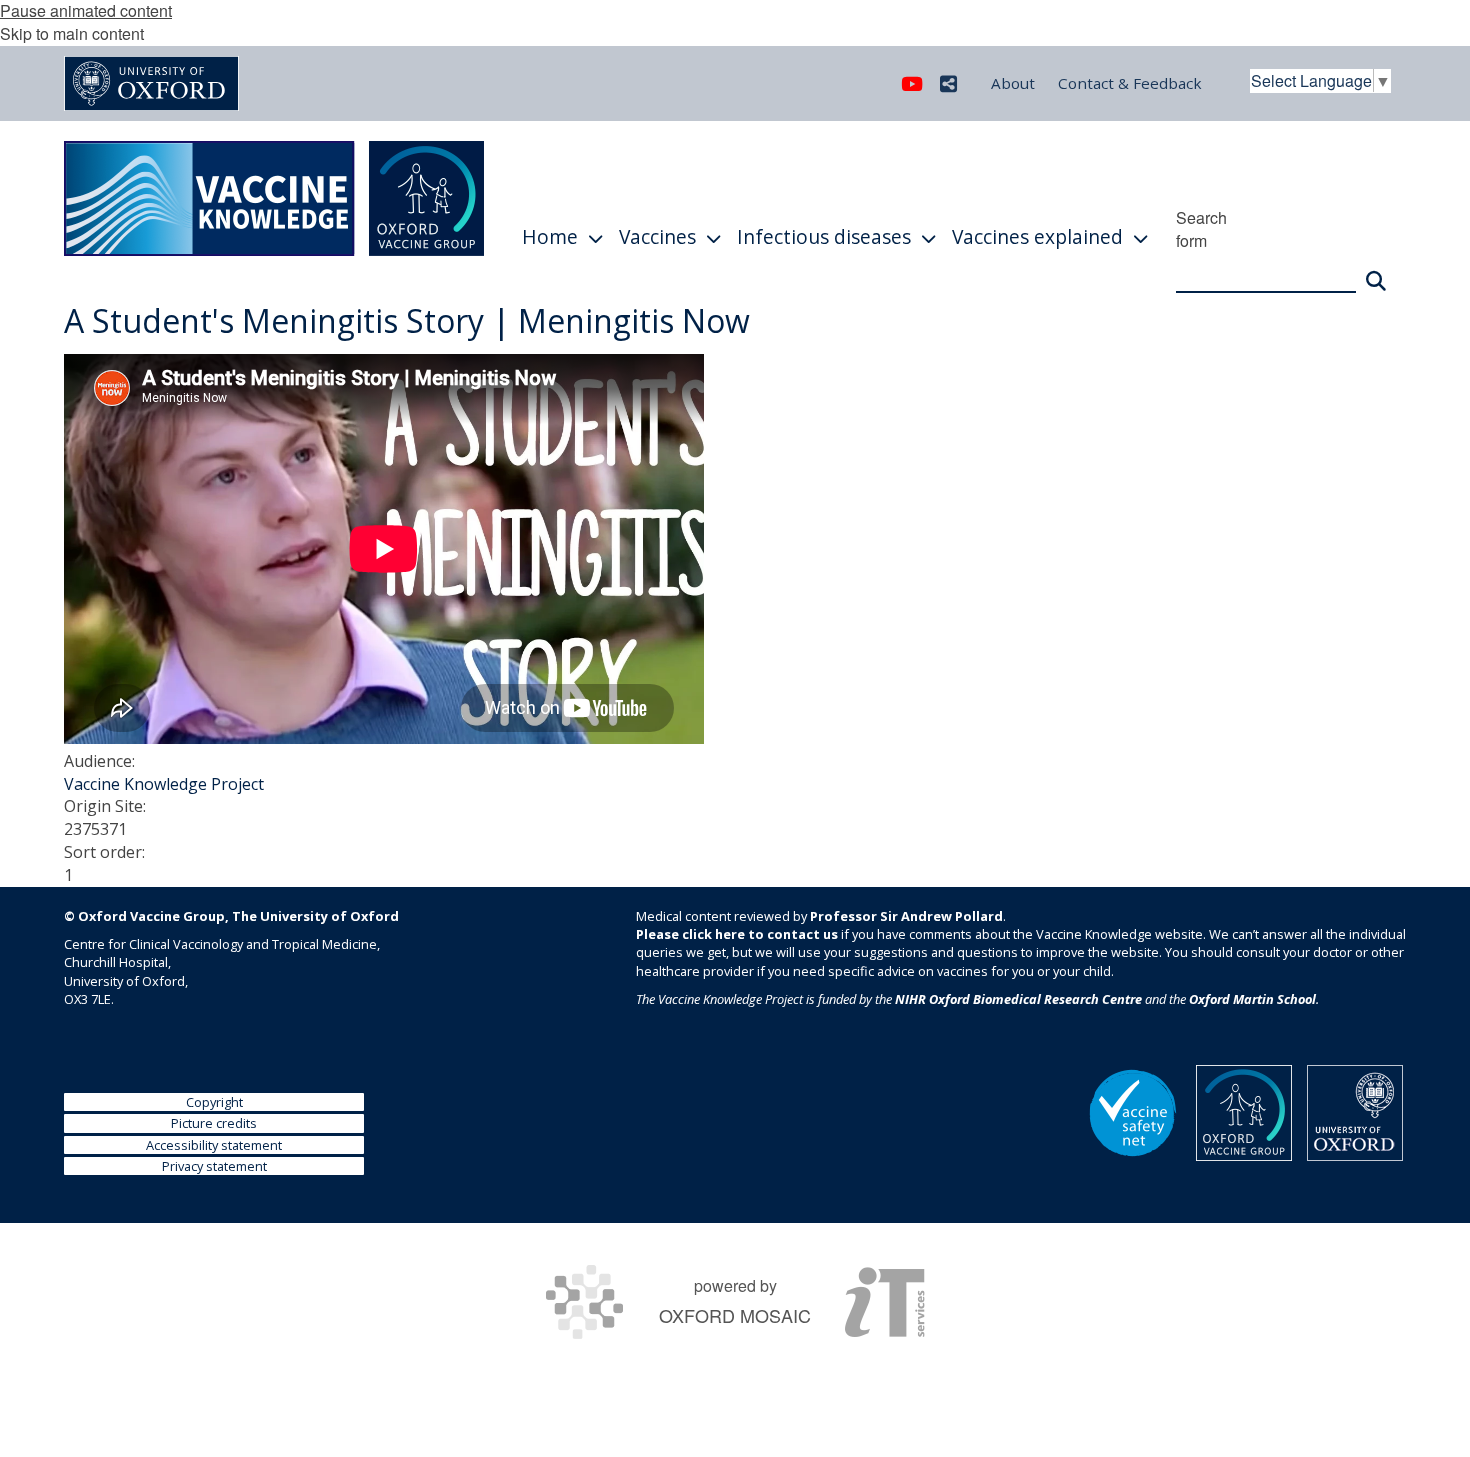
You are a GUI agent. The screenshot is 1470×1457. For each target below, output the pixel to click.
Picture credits (214, 1123)
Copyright (214, 1102)
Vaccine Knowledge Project (164, 784)
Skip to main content (72, 33)
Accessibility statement (214, 1145)
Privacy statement (214, 1166)
